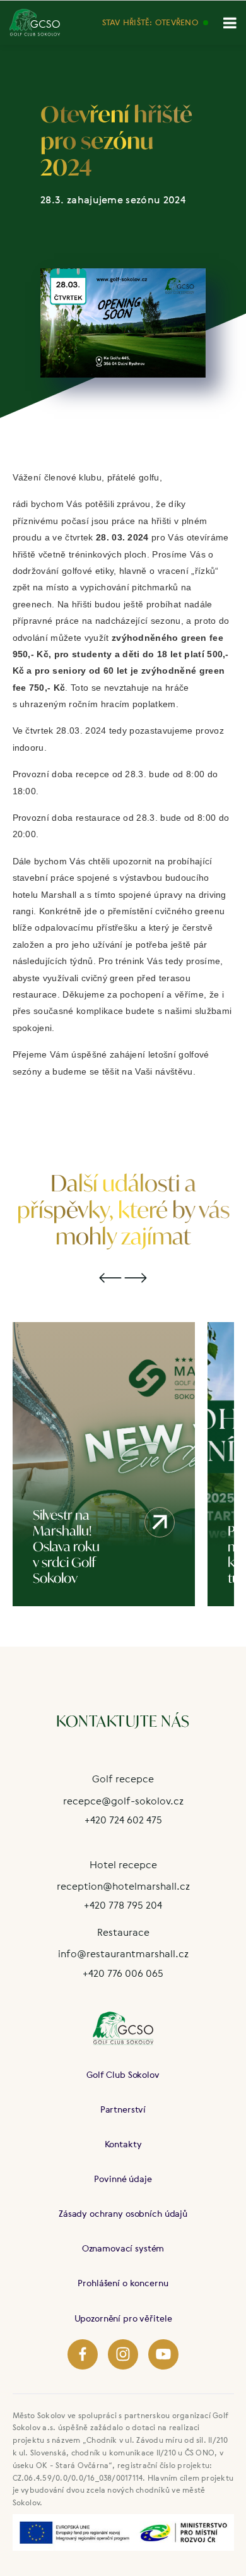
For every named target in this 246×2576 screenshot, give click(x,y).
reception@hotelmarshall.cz (123, 1886)
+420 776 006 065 (123, 1973)
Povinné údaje (123, 2179)
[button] (110, 1279)
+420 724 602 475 (123, 1820)
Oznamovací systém (123, 2248)
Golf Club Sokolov (123, 2074)
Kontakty (123, 2144)
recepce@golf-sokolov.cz (123, 1801)
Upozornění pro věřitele (123, 2318)
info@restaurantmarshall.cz (123, 1953)
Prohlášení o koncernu (123, 2283)
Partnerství (123, 2109)
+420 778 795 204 (123, 1905)
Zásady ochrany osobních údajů (123, 2213)
